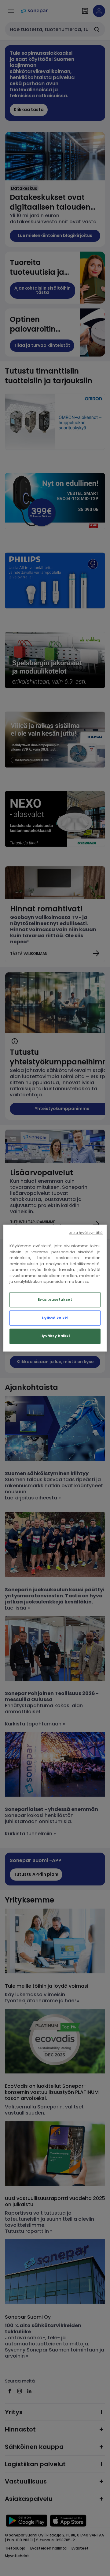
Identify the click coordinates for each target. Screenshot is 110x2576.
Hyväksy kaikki (55, 1336)
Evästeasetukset (55, 1299)
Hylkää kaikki (55, 1318)
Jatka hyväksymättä (86, 1233)
